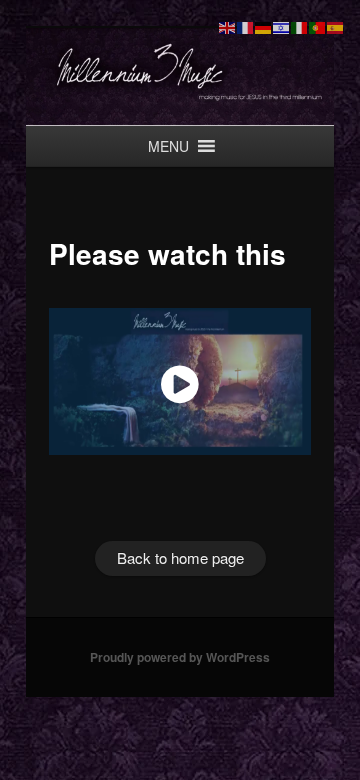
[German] (264, 25)
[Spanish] (336, 25)
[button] (168, 146)
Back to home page (180, 554)
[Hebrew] (282, 25)
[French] (246, 25)
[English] (228, 25)
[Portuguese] (318, 25)
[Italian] (300, 25)
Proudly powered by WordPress (180, 654)
